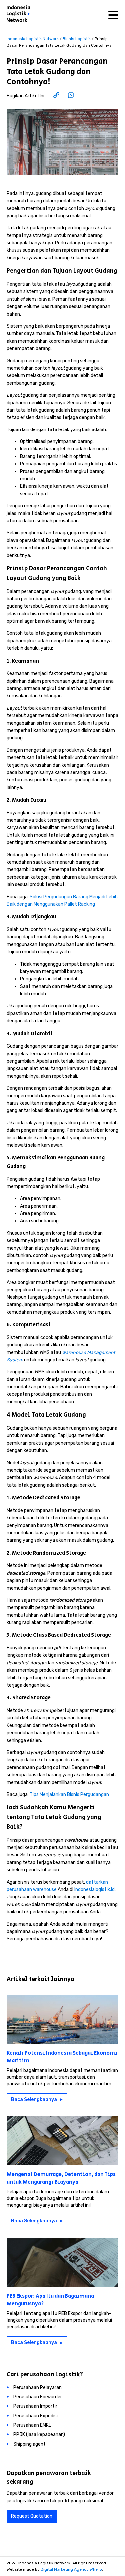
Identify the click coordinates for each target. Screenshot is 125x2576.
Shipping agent (29, 2444)
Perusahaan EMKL (32, 2425)
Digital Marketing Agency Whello (71, 2569)
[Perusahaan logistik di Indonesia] (20, 15)
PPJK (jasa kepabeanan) (39, 2435)
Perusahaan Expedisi (35, 2416)
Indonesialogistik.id (94, 1889)
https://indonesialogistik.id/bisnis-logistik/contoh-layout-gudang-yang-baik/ (65, 96)
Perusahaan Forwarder (38, 2397)
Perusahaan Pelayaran (37, 2388)
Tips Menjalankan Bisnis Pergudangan (69, 1794)
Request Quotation (32, 2516)
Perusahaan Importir (35, 2406)
